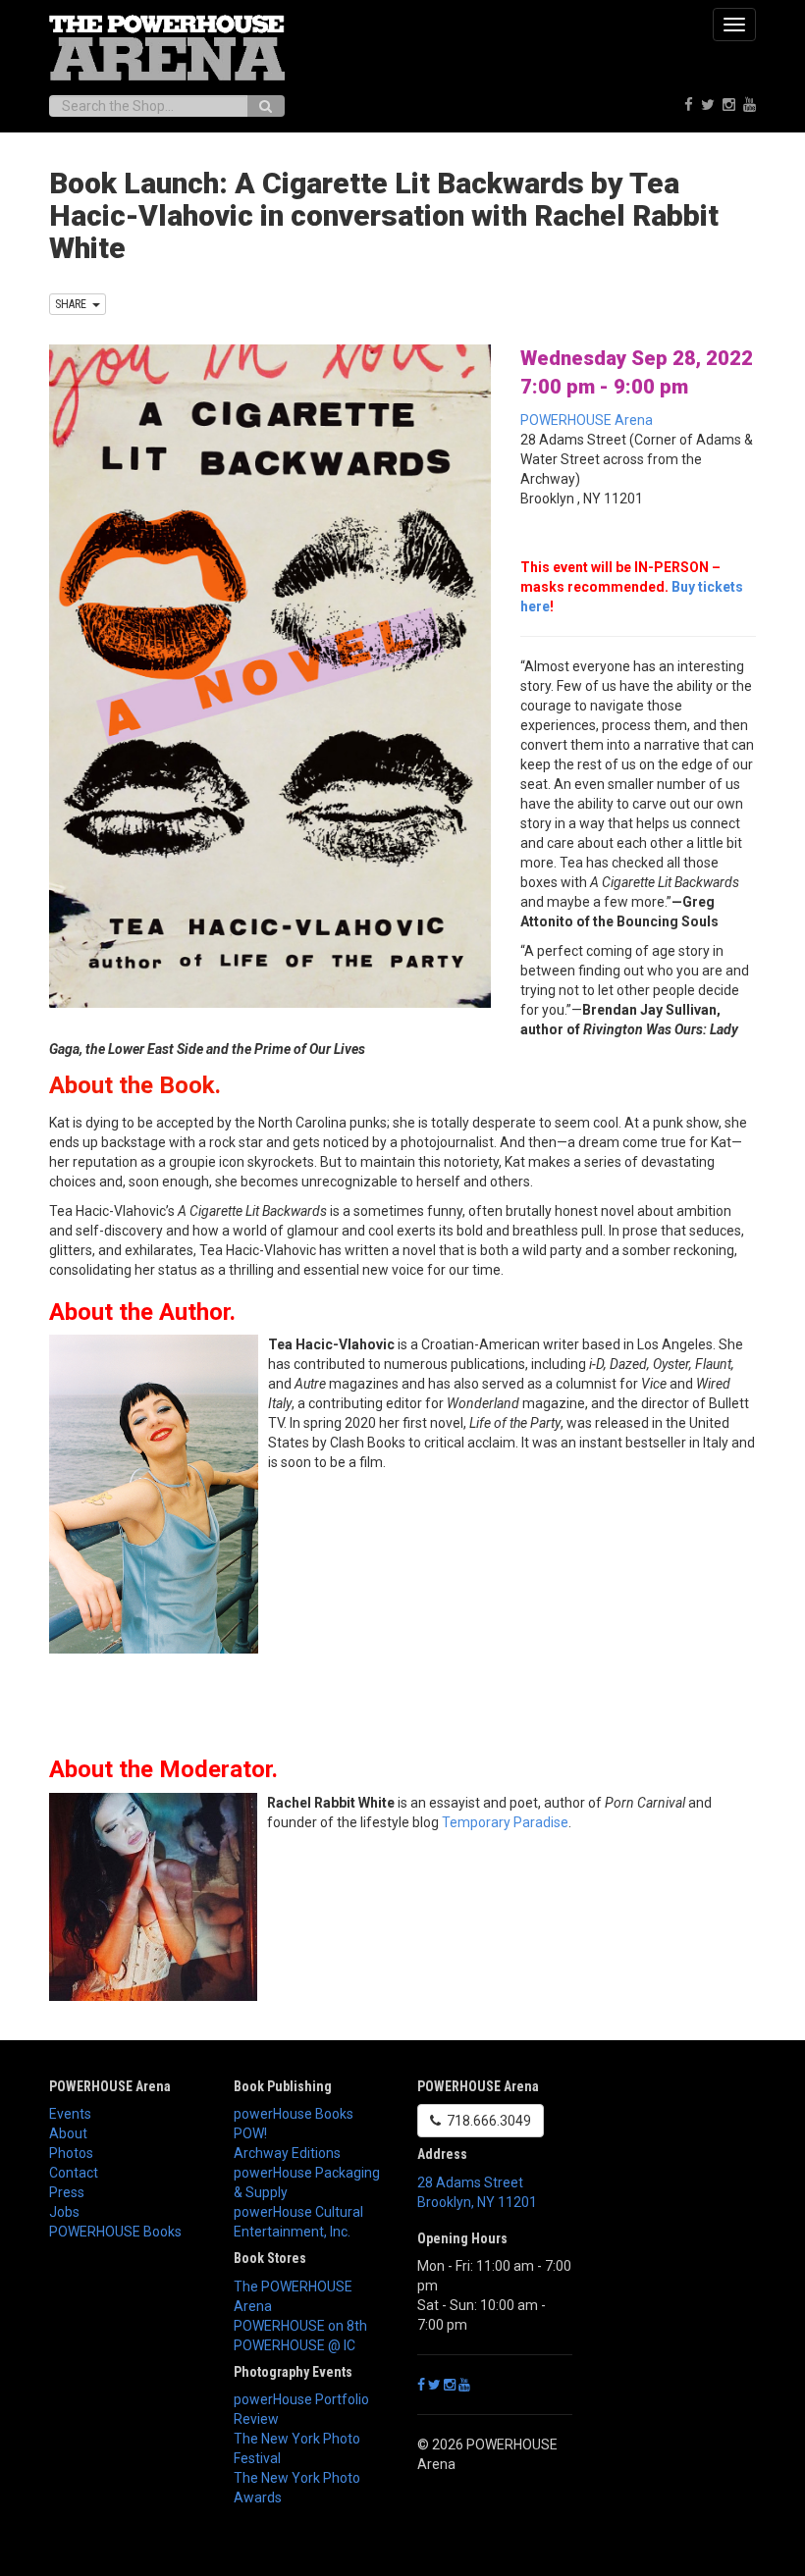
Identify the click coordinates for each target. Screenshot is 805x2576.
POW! (250, 2133)
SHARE (74, 304)
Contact (74, 2173)
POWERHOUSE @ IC (295, 2345)
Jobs (64, 2212)
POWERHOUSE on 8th (300, 2326)
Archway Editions (287, 2153)
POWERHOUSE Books (115, 2232)
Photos (71, 2153)
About (68, 2133)
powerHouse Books (294, 2114)
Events (70, 2114)
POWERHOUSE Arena (587, 420)
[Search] (266, 106)
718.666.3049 (486, 2121)
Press (67, 2192)
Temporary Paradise (505, 1822)
